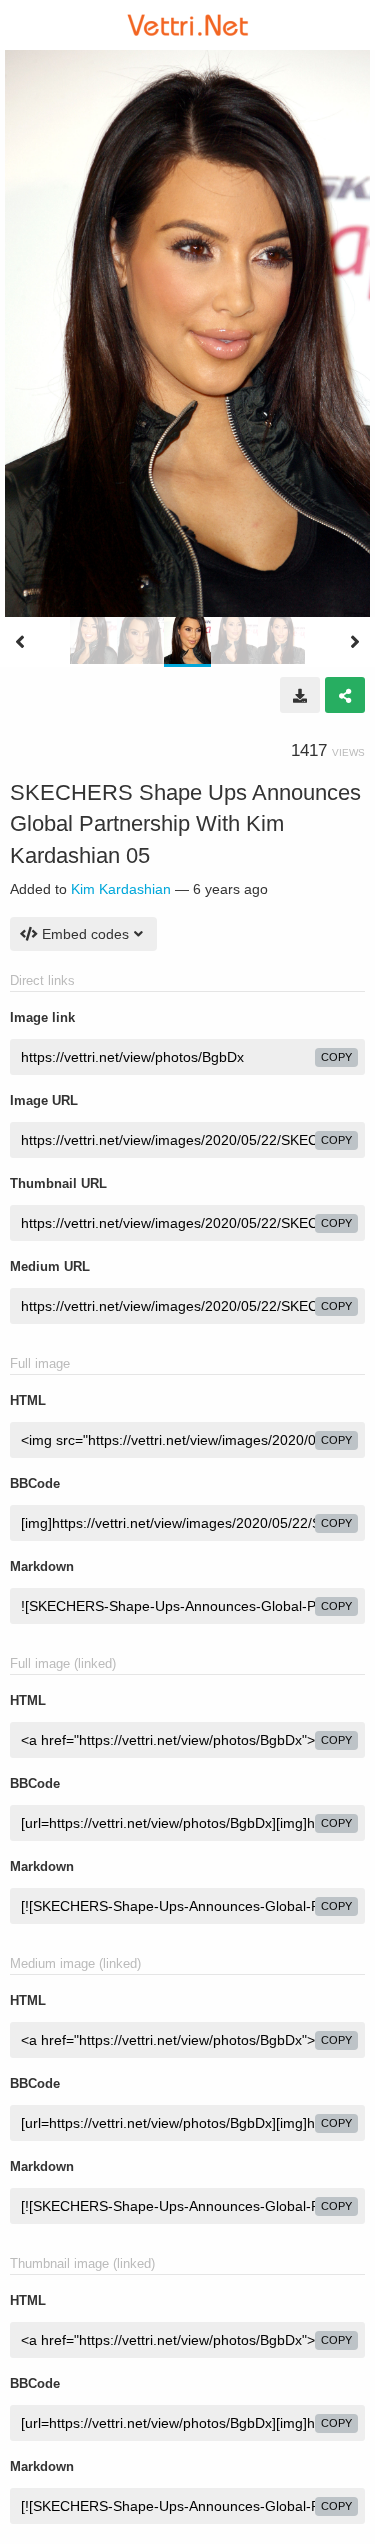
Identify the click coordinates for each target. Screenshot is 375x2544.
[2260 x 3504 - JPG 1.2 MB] (300, 695)
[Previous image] (20, 642)
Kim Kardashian (121, 889)
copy (336, 1057)
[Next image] (355, 642)
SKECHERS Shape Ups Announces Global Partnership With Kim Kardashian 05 (185, 824)
